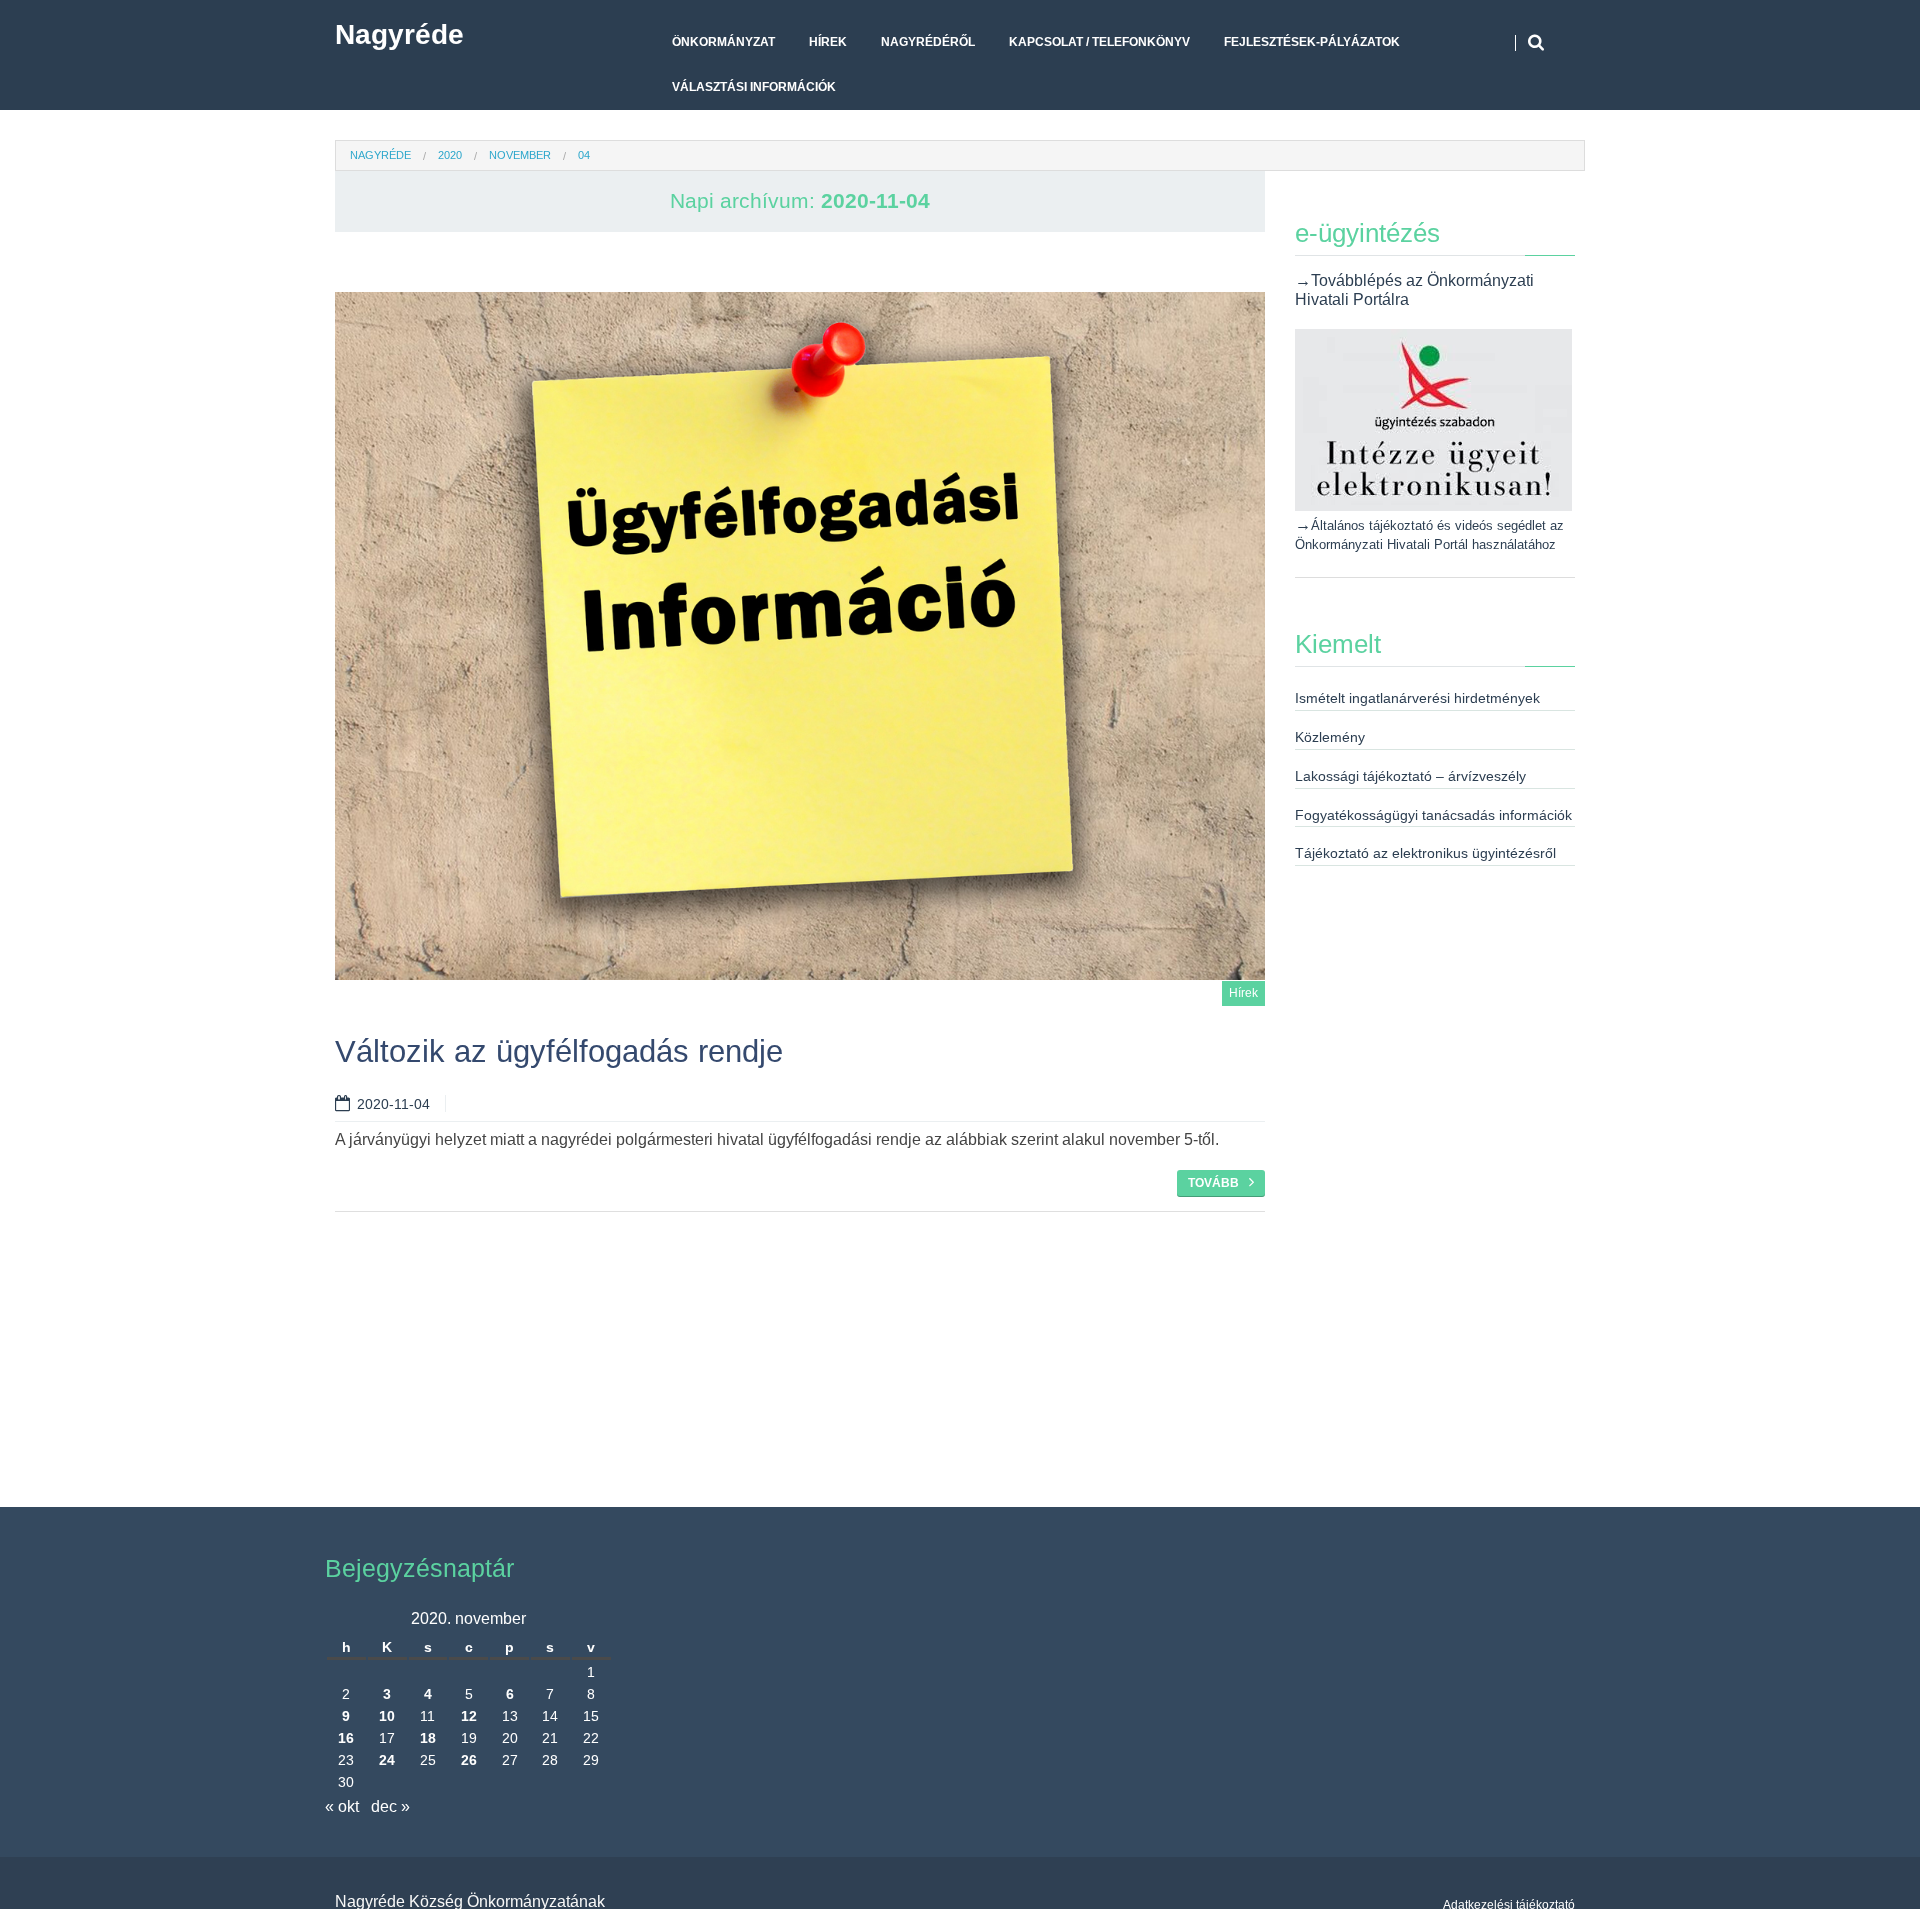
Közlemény (1330, 737)
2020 (450, 155)
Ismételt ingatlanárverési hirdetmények (1417, 698)
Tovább (1213, 1183)
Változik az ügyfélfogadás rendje (559, 1051)
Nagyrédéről (928, 42)
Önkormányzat (723, 42)
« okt (342, 1806)
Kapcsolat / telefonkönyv (1099, 42)
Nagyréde (399, 34)
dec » (390, 1806)
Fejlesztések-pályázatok (1312, 42)
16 (346, 1738)
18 (428, 1738)
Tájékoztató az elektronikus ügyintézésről (1425, 853)
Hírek (828, 42)
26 (469, 1760)
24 (387, 1760)
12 (469, 1716)
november (520, 155)
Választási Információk (754, 87)
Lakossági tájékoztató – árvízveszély (1410, 776)
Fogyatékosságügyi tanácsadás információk (1433, 815)
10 (387, 1716)
